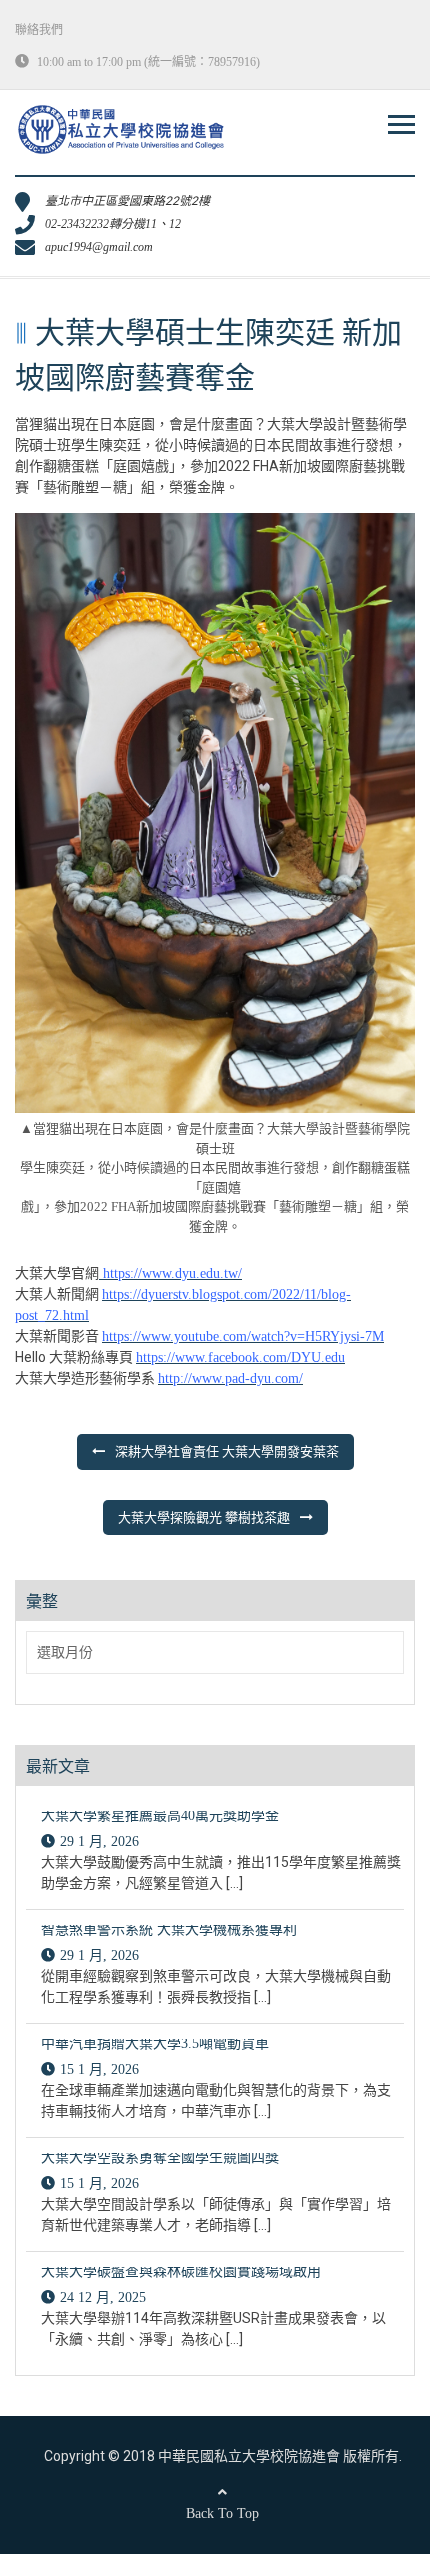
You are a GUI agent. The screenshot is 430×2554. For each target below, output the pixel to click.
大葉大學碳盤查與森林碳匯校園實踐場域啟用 (181, 2271)
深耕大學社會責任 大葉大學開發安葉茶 (227, 1451)
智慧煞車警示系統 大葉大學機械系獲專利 (169, 1929)
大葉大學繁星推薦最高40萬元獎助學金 (160, 1815)
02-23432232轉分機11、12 (113, 224)
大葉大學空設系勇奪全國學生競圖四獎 (160, 2157)
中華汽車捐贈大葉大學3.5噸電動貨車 (155, 2043)
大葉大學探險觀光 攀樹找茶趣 (204, 1517)
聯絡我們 (39, 30)
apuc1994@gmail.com (99, 247)
